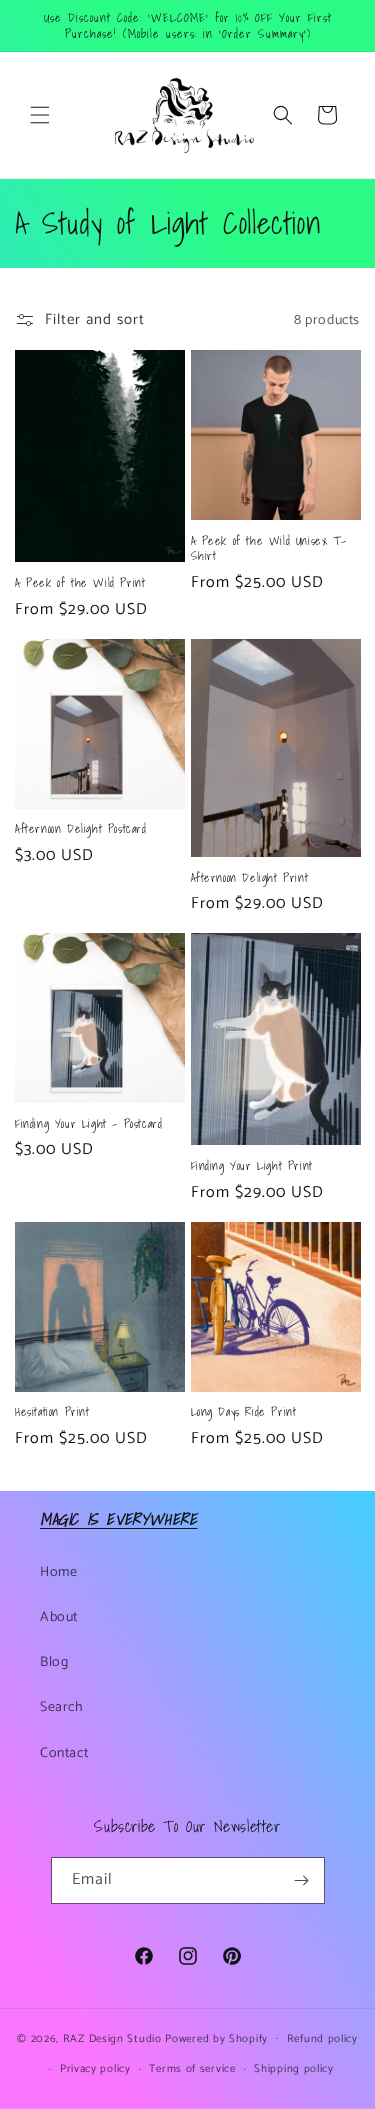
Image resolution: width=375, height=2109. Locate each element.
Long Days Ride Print (244, 1412)
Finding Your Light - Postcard (88, 1124)
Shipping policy (294, 2069)
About (59, 1617)
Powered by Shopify (216, 2038)
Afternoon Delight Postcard (81, 829)
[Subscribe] (302, 1880)
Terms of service (192, 2069)
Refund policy (322, 2039)
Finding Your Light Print (252, 1166)
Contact (64, 1753)
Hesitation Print (52, 1412)
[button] (40, 115)
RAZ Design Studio (114, 2038)
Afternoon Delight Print (250, 878)
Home (58, 1572)
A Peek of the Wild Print (80, 583)
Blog (54, 1662)
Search (62, 1707)
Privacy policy (95, 2069)
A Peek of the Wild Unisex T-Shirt (269, 548)
